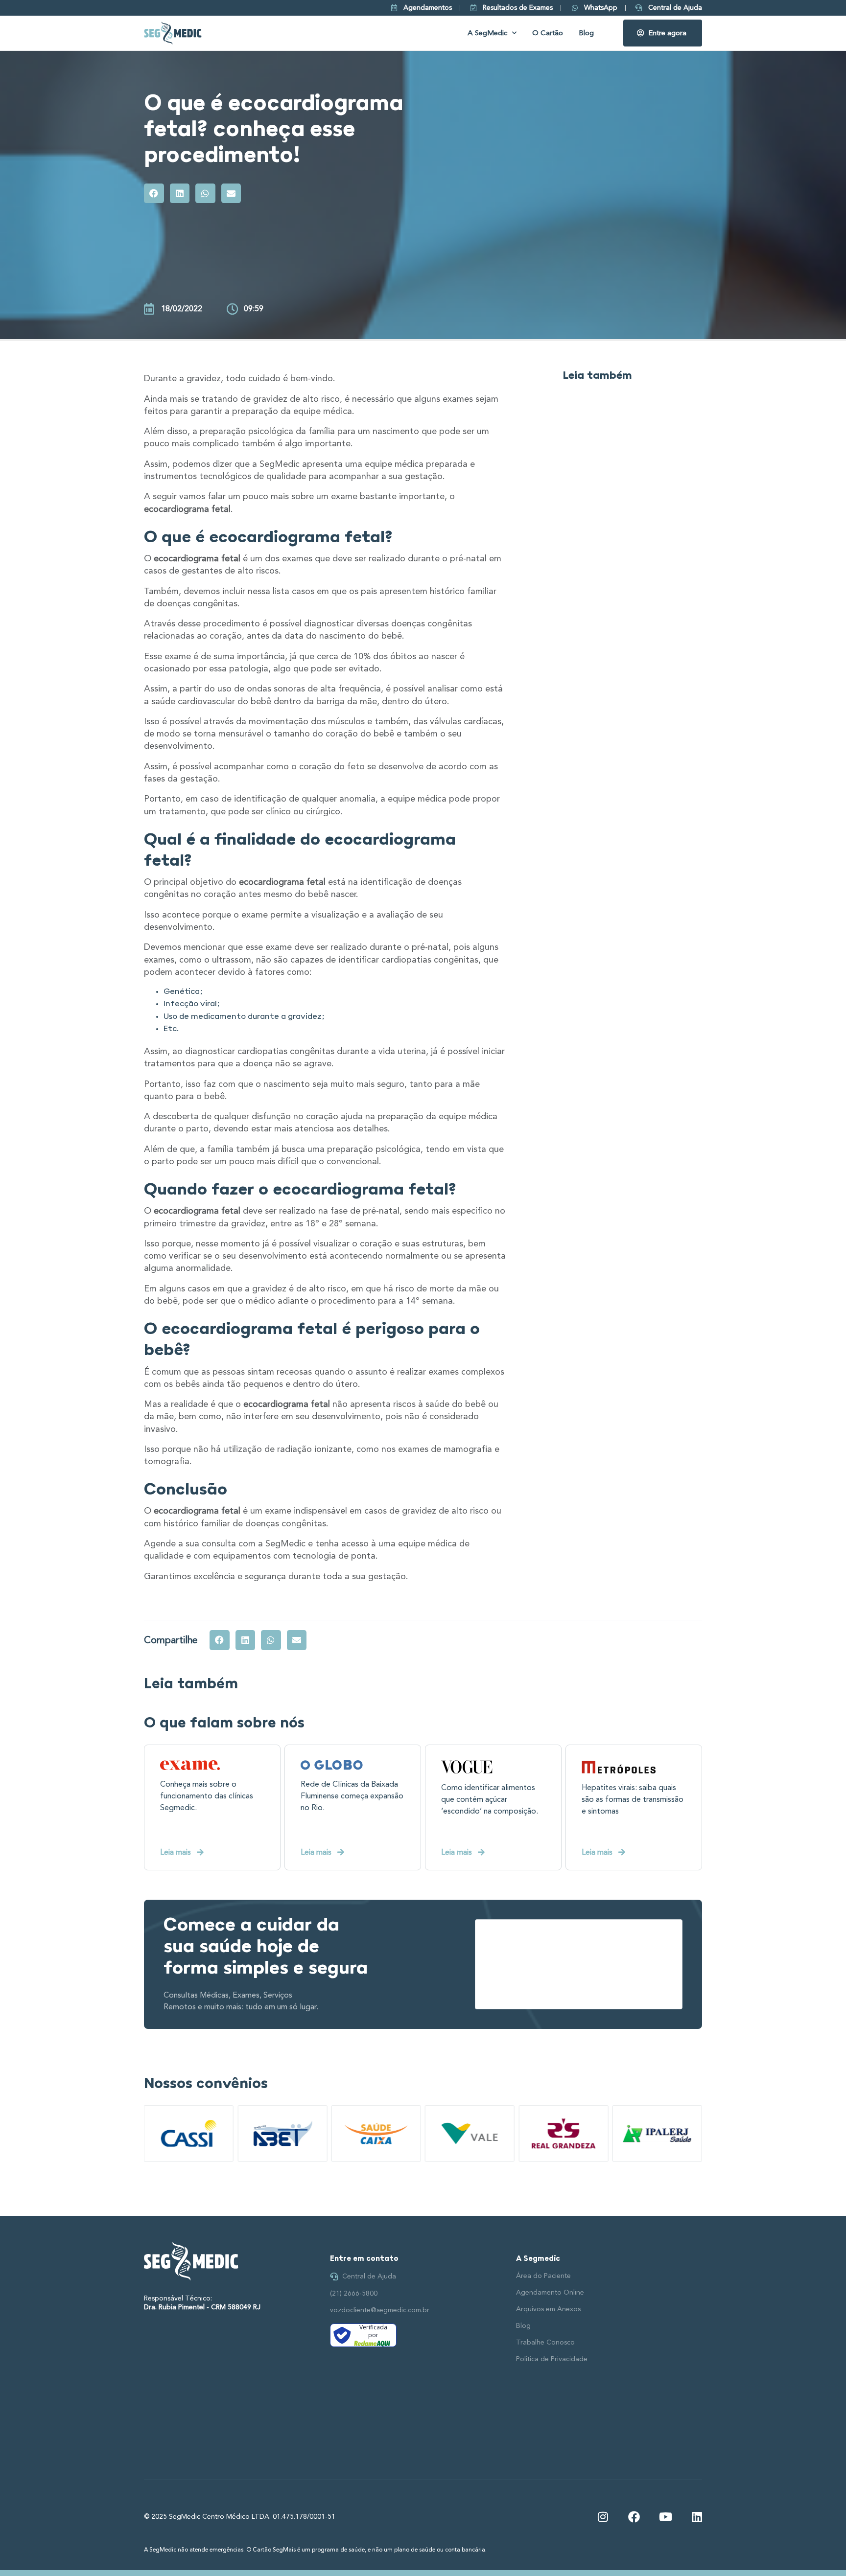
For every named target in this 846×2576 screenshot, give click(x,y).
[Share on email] (231, 194)
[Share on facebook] (154, 194)
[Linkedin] (697, 2517)
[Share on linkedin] (180, 194)
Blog (586, 33)
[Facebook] (634, 2517)
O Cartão (548, 33)
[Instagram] (603, 2517)
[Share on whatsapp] (205, 194)
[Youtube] (665, 2517)
